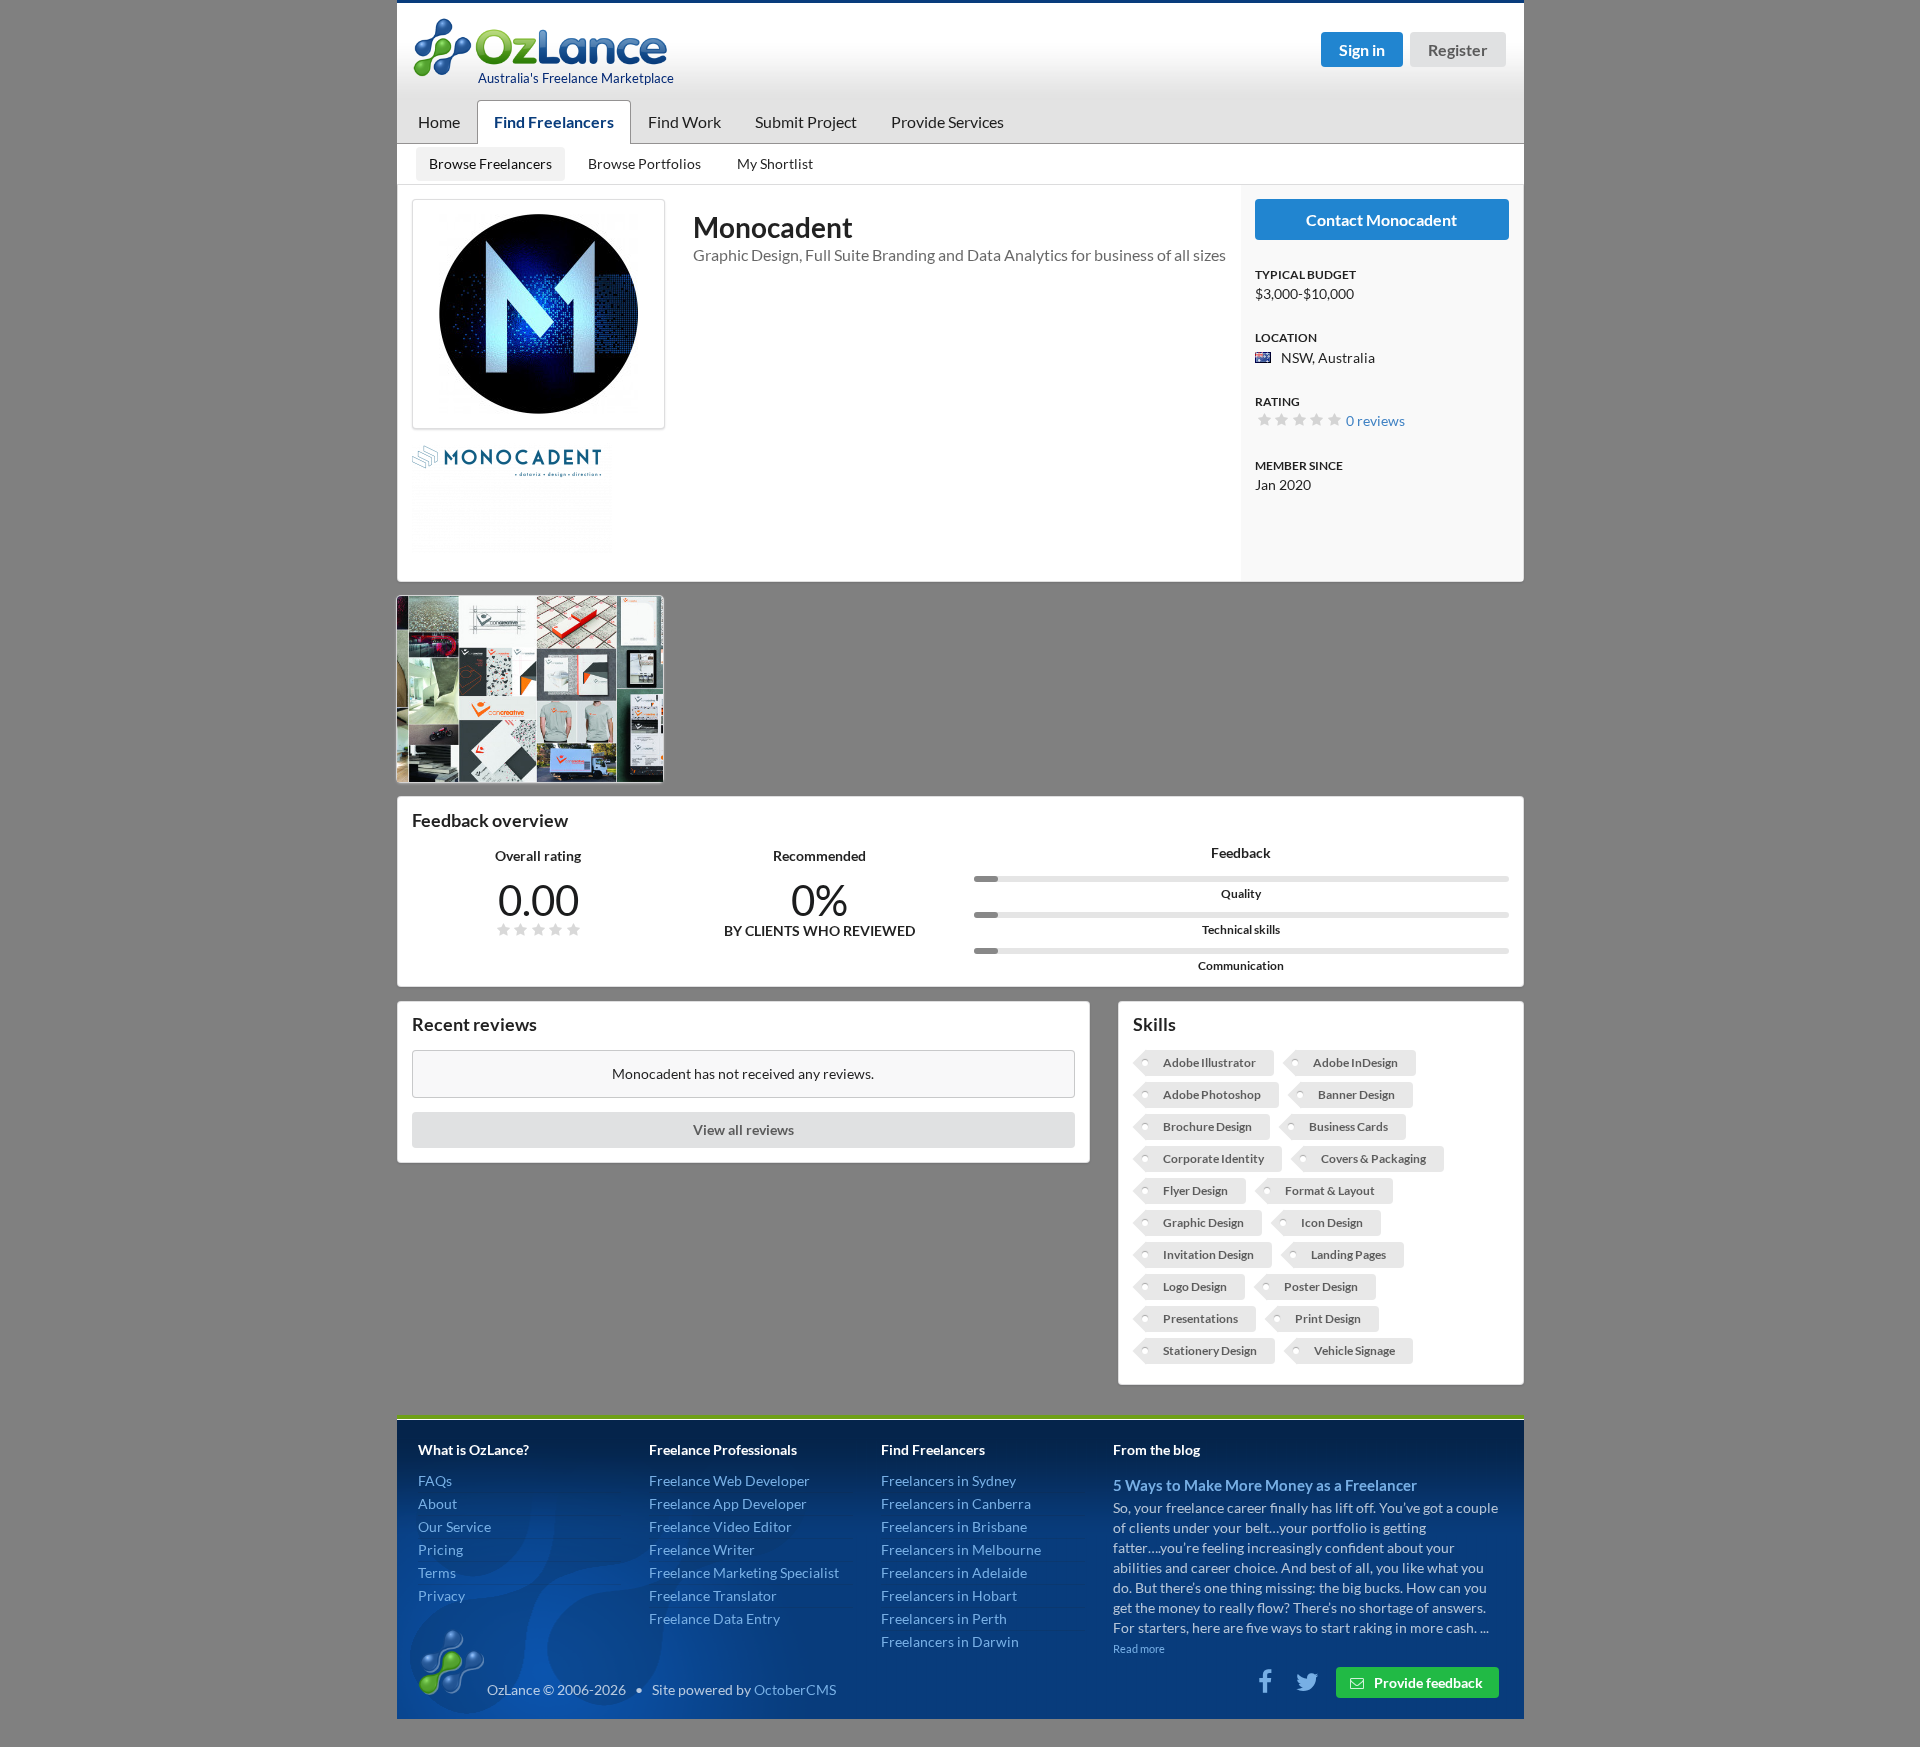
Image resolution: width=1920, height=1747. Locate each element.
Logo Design (1195, 1286)
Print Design (1328, 1318)
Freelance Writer (702, 1549)
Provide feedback (1427, 1682)
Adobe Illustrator (1209, 1062)
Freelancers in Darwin (950, 1641)
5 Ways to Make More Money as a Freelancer (1265, 1485)
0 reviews (1375, 420)
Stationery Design (1210, 1350)
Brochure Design (1207, 1126)
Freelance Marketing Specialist (744, 1572)
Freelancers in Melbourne (961, 1549)
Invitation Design (1208, 1254)
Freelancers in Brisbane (954, 1526)
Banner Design (1356, 1094)
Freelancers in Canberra (956, 1503)
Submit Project (806, 121)
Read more (1139, 1648)
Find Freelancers (554, 121)
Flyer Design (1195, 1190)
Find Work (684, 121)
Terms (437, 1572)
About (437, 1503)
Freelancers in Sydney (948, 1480)
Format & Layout (1330, 1190)
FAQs (435, 1480)
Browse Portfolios (644, 163)
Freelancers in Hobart (949, 1595)
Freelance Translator (713, 1595)
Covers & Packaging (1373, 1158)
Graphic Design (1203, 1222)
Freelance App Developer (728, 1503)
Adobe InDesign (1355, 1062)
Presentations (1200, 1318)
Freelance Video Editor (720, 1526)
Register (1458, 49)
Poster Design (1321, 1286)
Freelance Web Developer (729, 1480)
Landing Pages (1348, 1254)
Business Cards (1348, 1126)
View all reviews (743, 1129)
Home (439, 121)
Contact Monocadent (1381, 219)
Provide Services (947, 121)
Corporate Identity (1213, 1158)
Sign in (1362, 49)
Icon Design (1332, 1222)
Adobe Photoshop (1212, 1094)
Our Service (454, 1526)
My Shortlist (775, 163)
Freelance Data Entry (714, 1618)
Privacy (441, 1595)
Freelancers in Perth (944, 1618)
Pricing (440, 1549)
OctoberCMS (795, 1689)
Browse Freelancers (490, 163)
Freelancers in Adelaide (954, 1572)
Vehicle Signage (1354, 1350)
